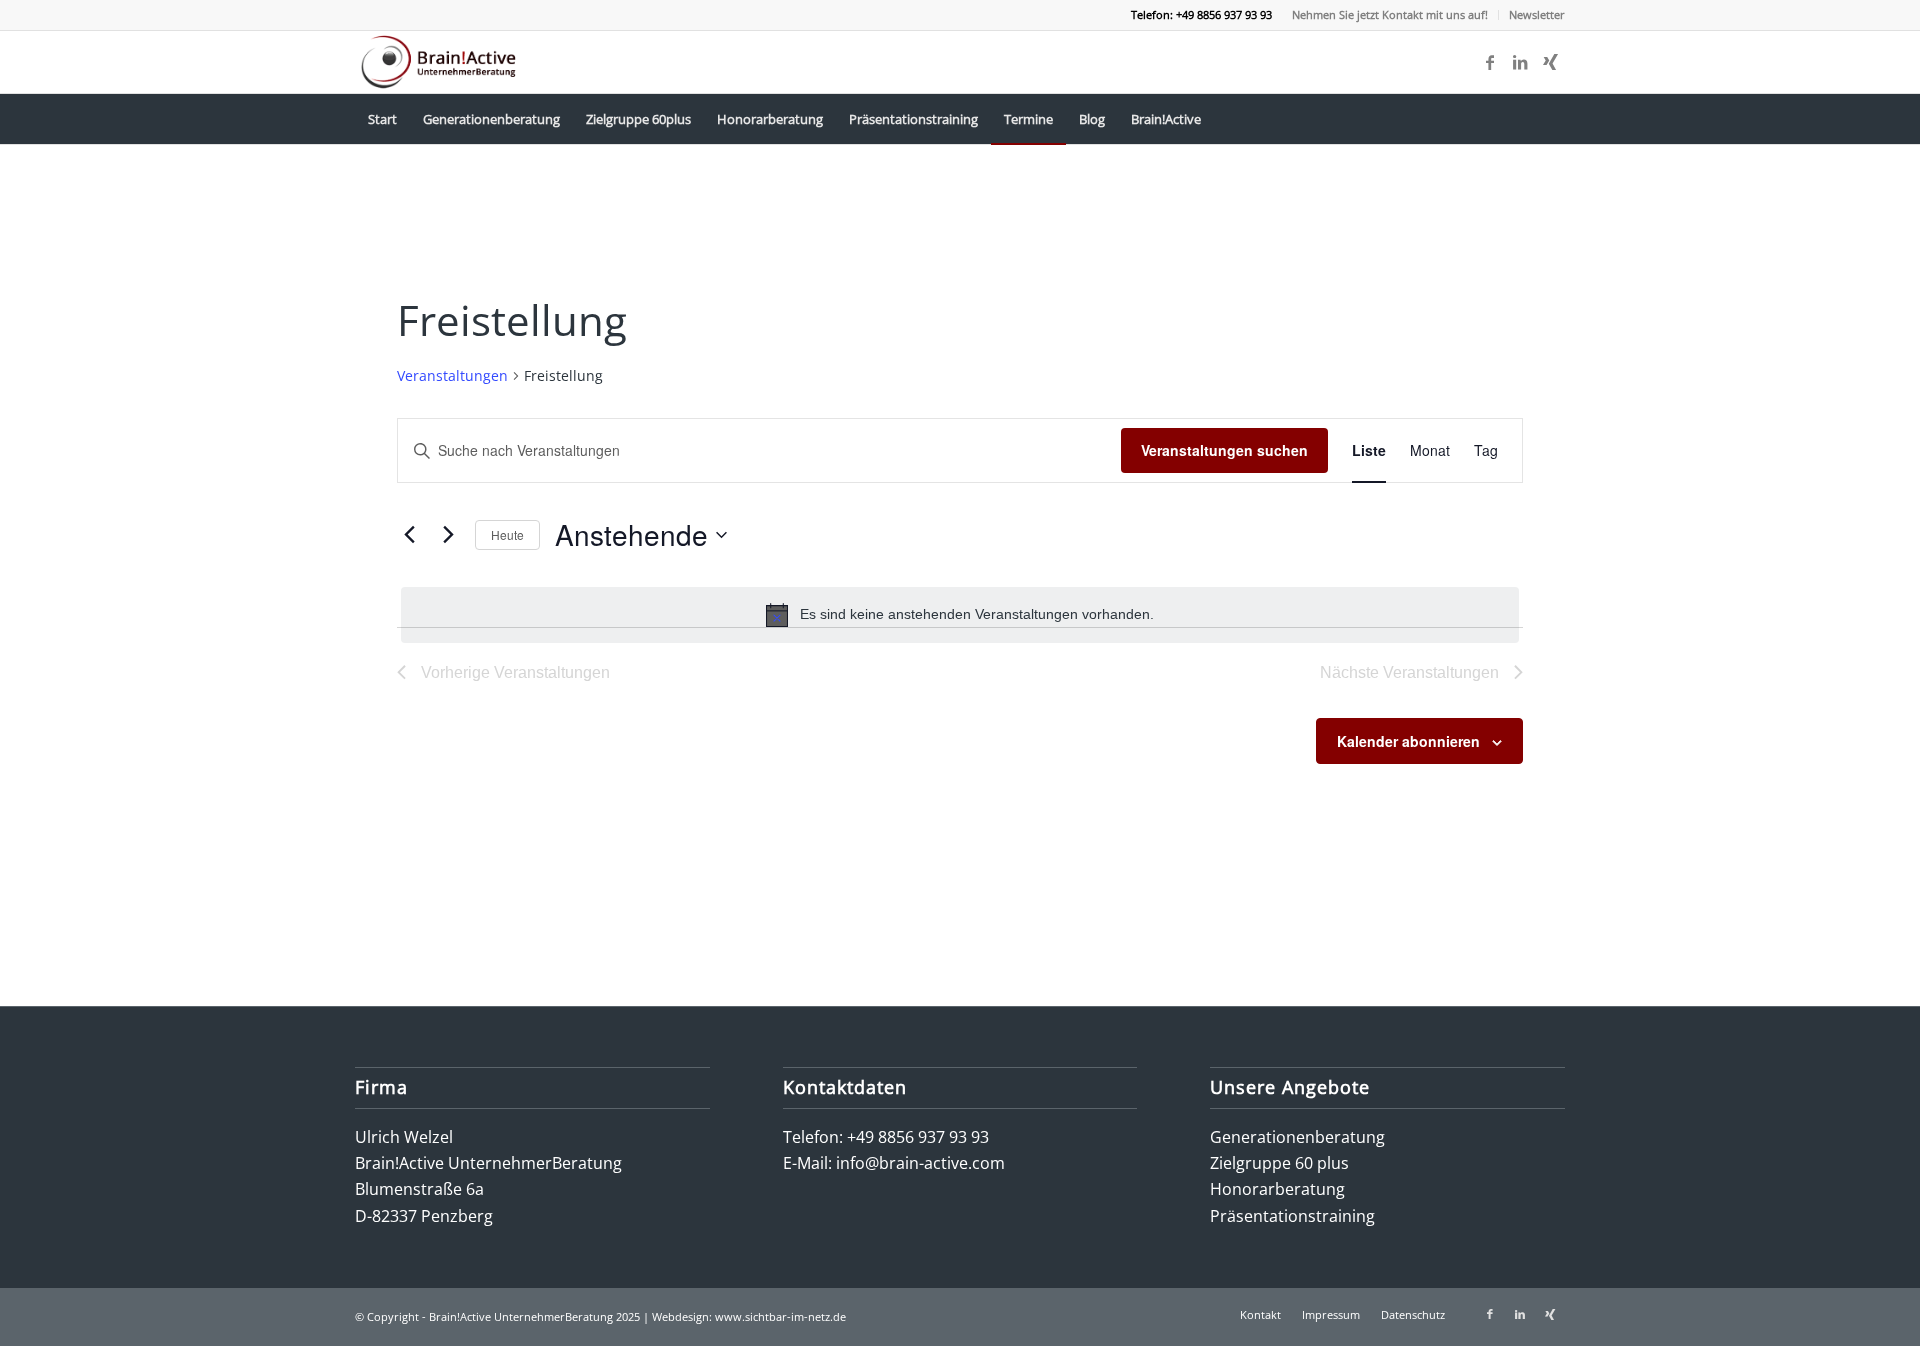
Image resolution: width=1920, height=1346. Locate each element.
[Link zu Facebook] (1490, 62)
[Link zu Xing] (1550, 62)
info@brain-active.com (920, 1163)
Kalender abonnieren (1408, 741)
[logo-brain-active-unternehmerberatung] (440, 62)
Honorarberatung (1277, 1189)
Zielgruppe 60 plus (1279, 1163)
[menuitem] (1390, 15)
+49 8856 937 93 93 (918, 1137)
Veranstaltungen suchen (1224, 450)
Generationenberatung (1297, 1137)
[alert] (960, 615)
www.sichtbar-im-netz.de (780, 1316)
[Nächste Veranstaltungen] (448, 535)
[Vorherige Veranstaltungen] (409, 535)
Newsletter (1537, 14)
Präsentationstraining (1292, 1216)
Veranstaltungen (452, 375)
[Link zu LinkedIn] (1520, 62)
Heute (507, 534)
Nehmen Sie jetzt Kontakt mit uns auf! (1390, 14)
